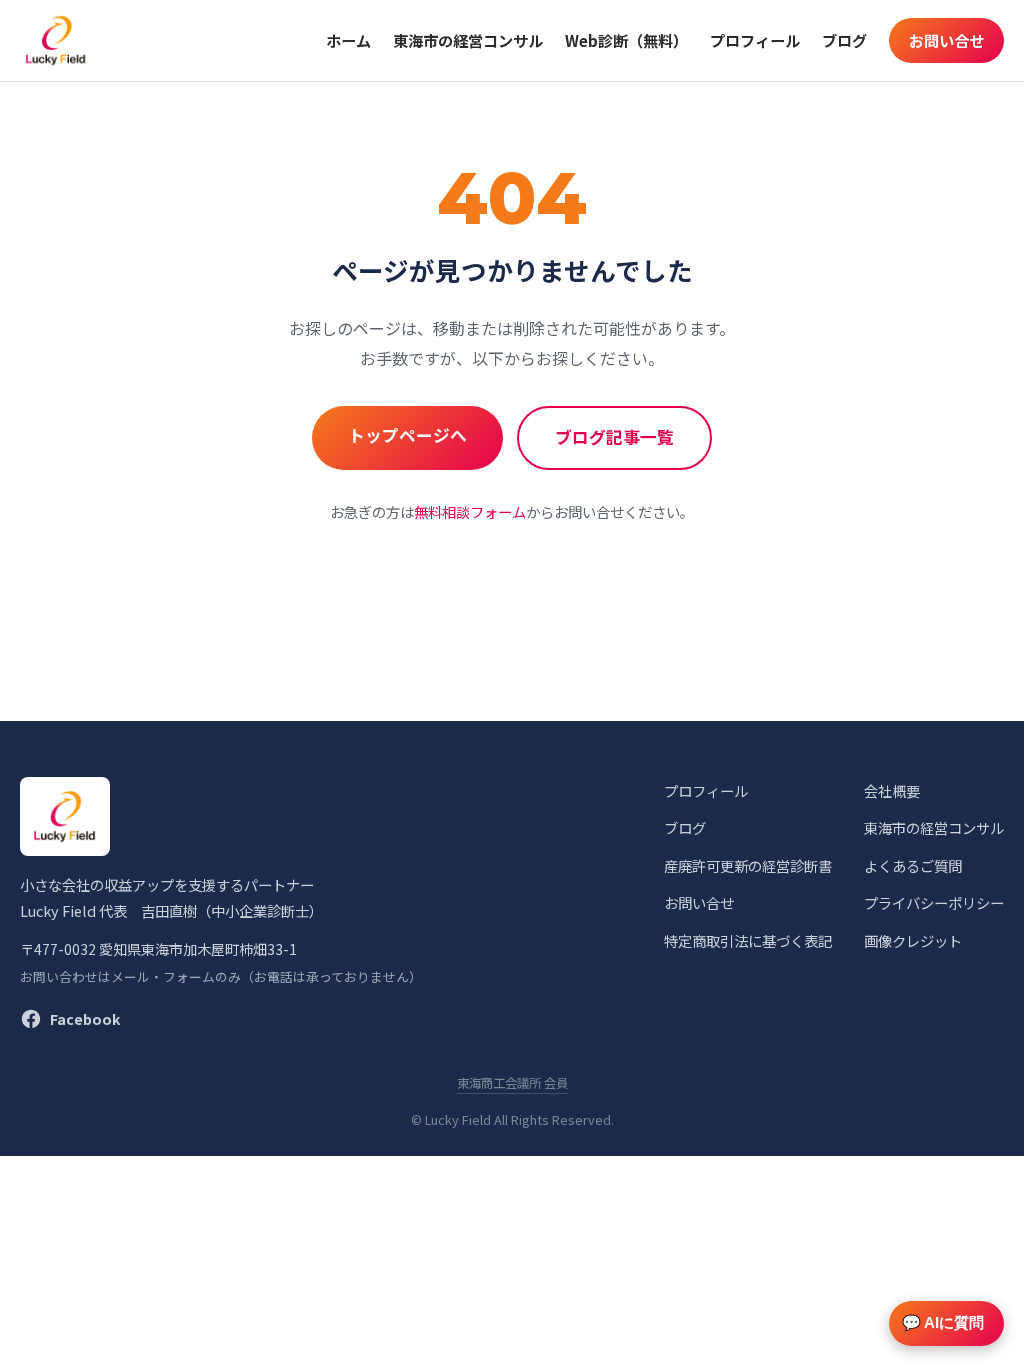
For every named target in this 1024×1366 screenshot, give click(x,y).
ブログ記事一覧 (614, 437)
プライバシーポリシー (934, 902)
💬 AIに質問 (943, 1322)
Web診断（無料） (626, 40)
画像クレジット (913, 940)
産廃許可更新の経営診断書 (748, 865)
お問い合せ (946, 40)
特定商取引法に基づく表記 (748, 940)
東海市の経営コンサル (468, 40)
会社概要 (892, 790)
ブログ (844, 40)
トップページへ (407, 435)
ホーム (348, 40)
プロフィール (755, 40)
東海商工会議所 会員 (512, 1083)
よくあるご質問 (913, 865)
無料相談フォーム (470, 511)
